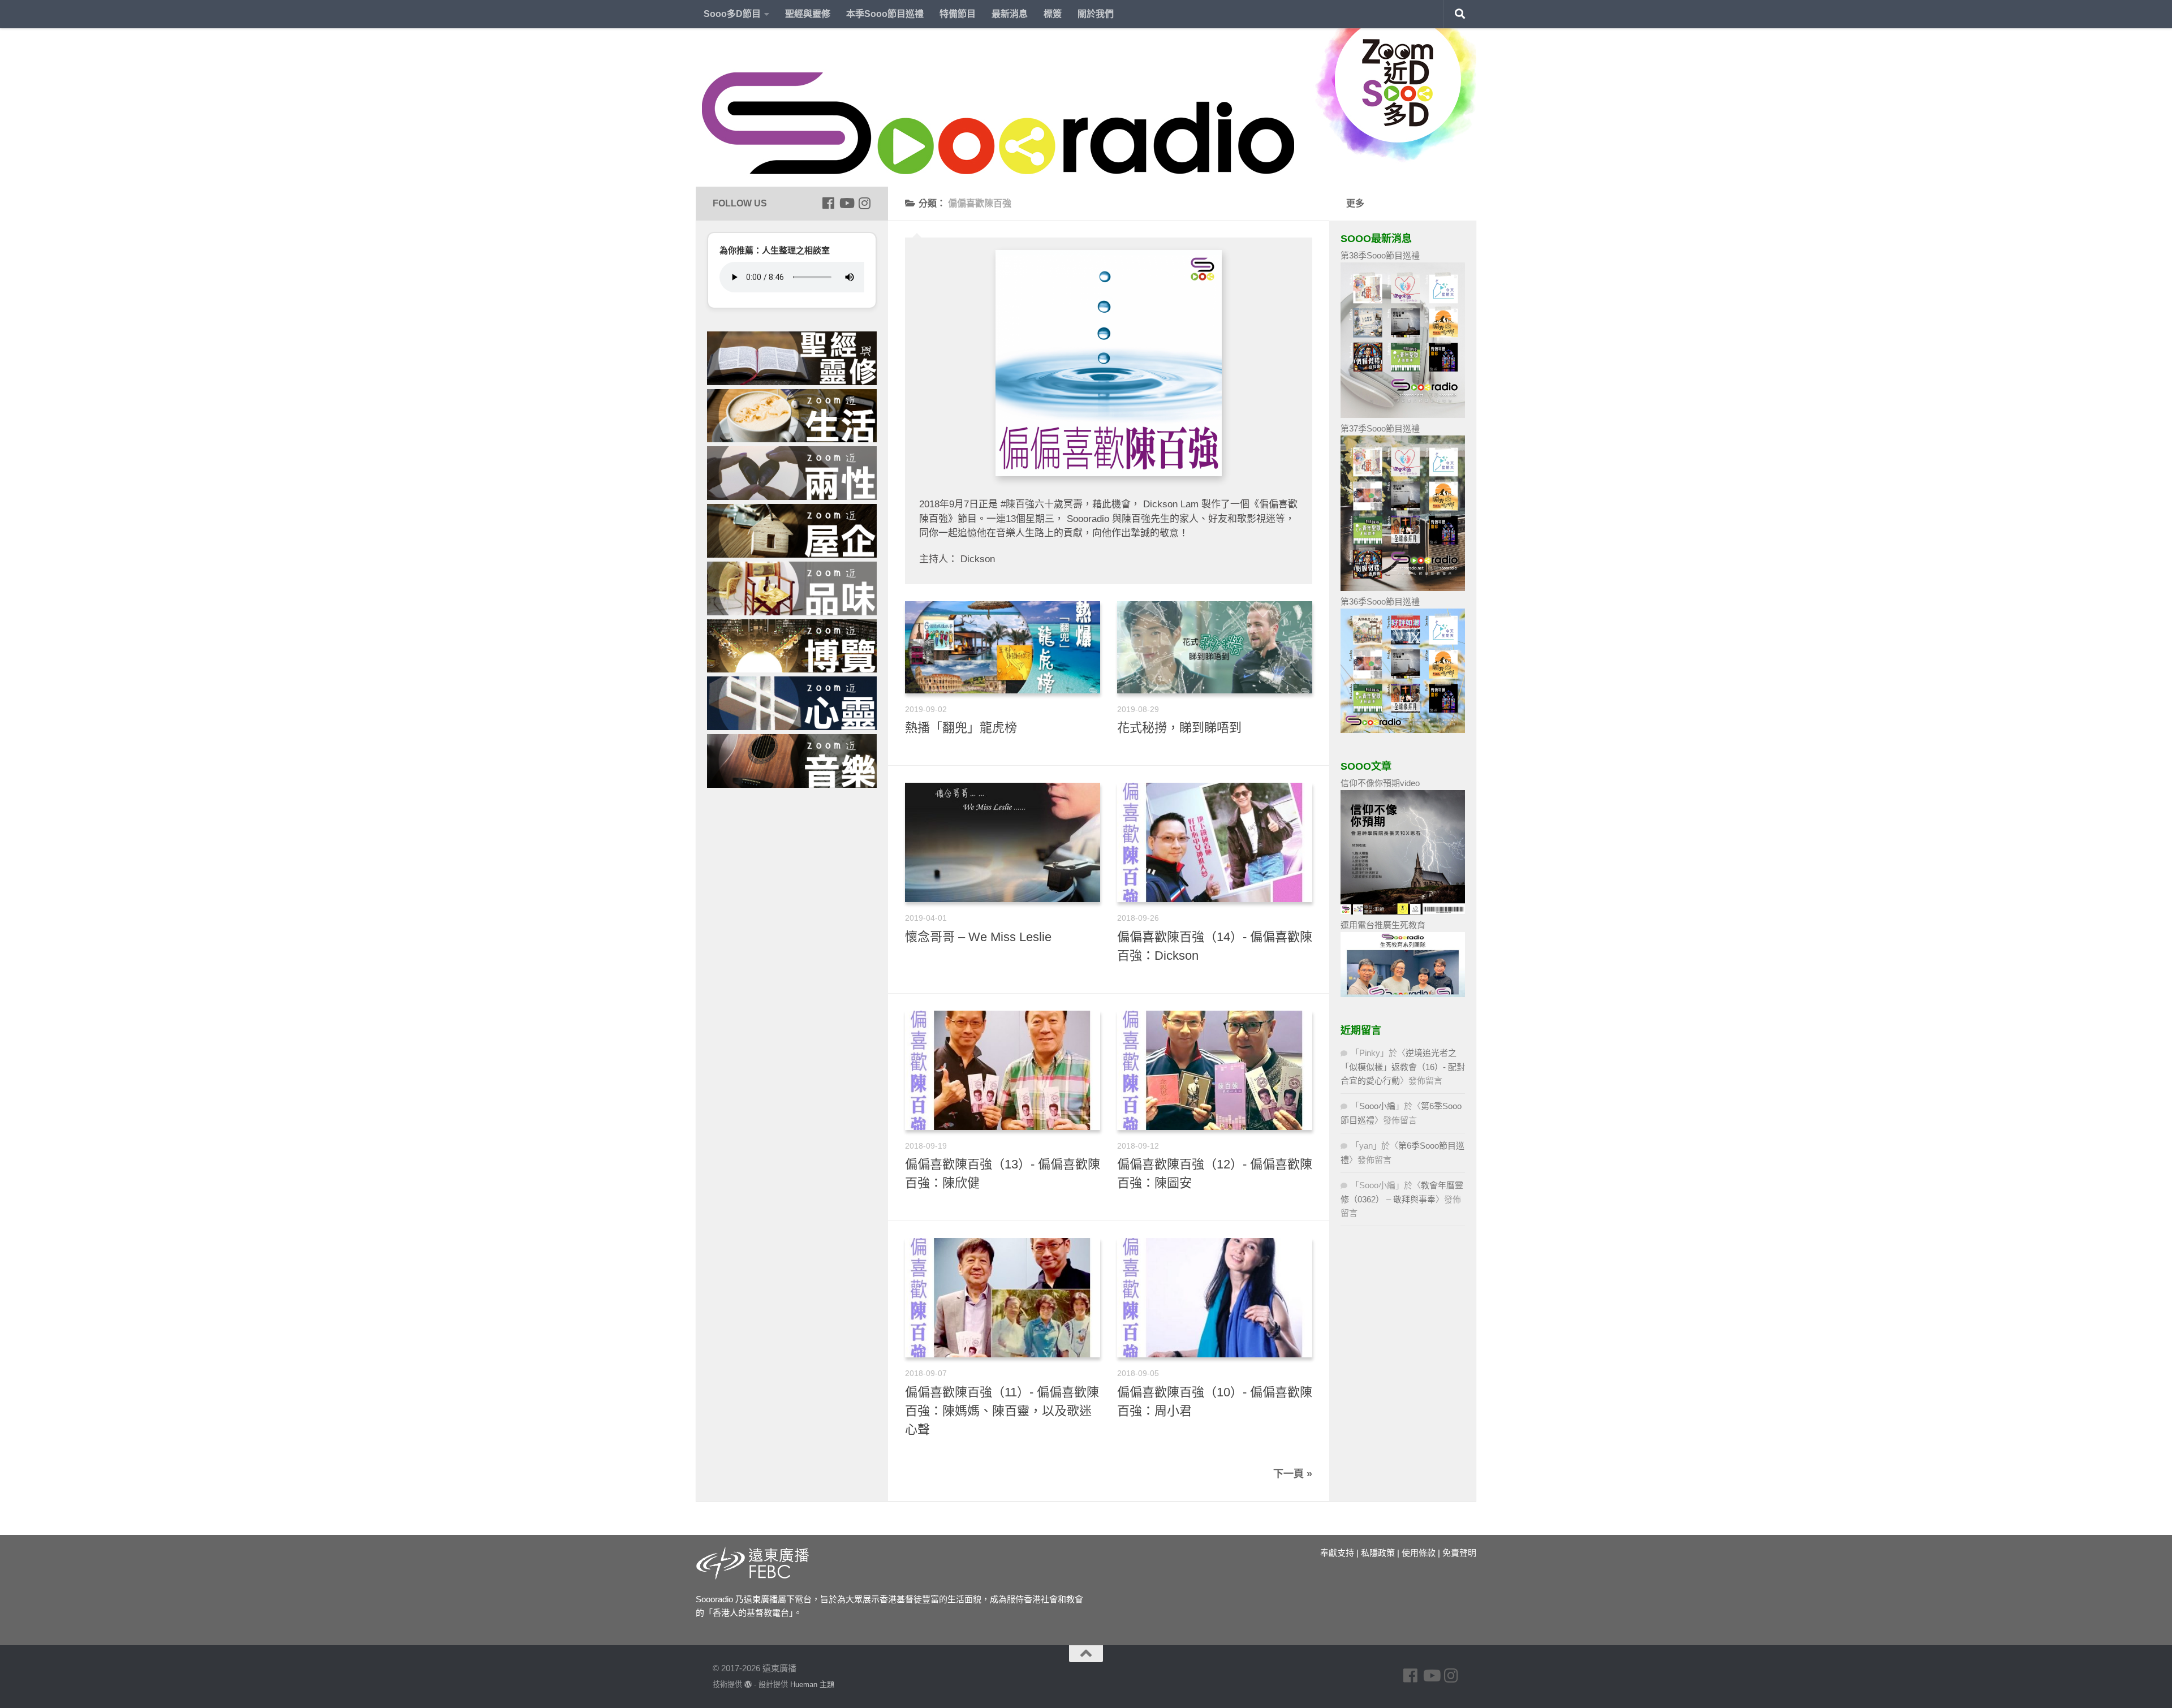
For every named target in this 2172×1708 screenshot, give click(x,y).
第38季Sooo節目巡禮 (1380, 255)
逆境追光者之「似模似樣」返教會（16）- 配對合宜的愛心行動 (1403, 1067)
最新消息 (1010, 14)
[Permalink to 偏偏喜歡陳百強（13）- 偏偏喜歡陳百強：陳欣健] (1003, 1070)
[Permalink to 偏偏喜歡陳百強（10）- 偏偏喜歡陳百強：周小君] (1215, 1298)
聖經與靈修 (808, 14)
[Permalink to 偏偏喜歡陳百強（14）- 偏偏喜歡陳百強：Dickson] (1215, 842)
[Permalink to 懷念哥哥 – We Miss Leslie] (1003, 842)
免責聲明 (1459, 1553)
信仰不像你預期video (1380, 783)
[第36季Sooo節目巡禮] (1403, 730)
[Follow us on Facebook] (828, 203)
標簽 (1053, 14)
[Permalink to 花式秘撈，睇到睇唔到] (1215, 647)
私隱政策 (1378, 1553)
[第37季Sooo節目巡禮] (1403, 588)
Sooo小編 (1377, 1106)
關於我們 (1096, 14)
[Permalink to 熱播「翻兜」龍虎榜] (1003, 647)
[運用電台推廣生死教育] (1403, 994)
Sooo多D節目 (732, 14)
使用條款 (1419, 1553)
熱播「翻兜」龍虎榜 (961, 728)
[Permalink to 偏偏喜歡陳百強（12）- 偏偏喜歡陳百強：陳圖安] (1215, 1070)
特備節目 (958, 14)
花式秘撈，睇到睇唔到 (1179, 728)
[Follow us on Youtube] (846, 203)
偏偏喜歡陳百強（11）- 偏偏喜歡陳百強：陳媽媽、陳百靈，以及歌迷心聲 (1002, 1411)
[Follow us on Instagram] (864, 203)
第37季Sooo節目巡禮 (1380, 428)
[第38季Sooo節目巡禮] (1403, 415)
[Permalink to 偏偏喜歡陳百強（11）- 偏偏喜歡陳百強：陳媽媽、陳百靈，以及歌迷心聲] (1003, 1298)
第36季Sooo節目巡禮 (1380, 601)
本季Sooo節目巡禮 (885, 14)
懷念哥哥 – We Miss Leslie (978, 937)
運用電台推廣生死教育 (1383, 925)
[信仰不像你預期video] (1403, 911)
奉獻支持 (1337, 1553)
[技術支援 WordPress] (748, 1685)
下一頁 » (1293, 1474)
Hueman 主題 (812, 1685)
